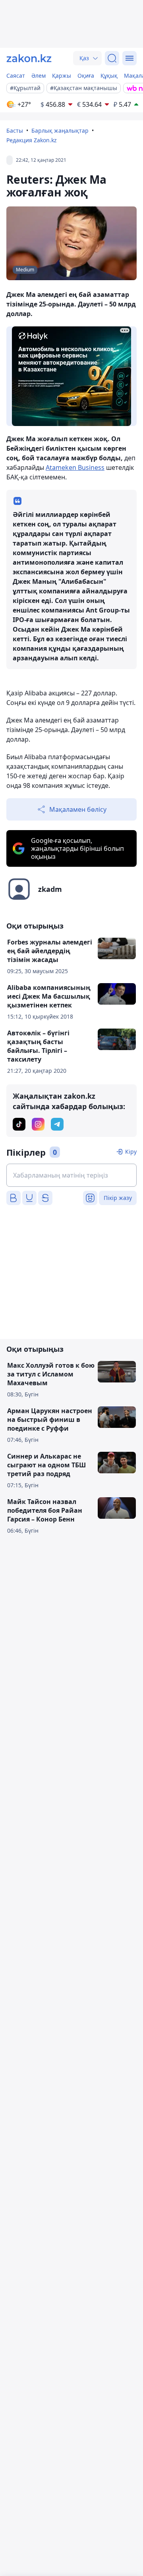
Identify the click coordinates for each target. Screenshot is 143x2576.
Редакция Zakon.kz (32, 140)
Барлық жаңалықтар (60, 131)
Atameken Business (75, 467)
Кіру (131, 1152)
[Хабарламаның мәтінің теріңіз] (71, 1175)
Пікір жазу (118, 1198)
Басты (15, 131)
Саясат (16, 76)
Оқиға (86, 76)
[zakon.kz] (29, 58)
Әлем (39, 76)
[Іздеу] (112, 58)
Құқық (109, 76)
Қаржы (62, 76)
